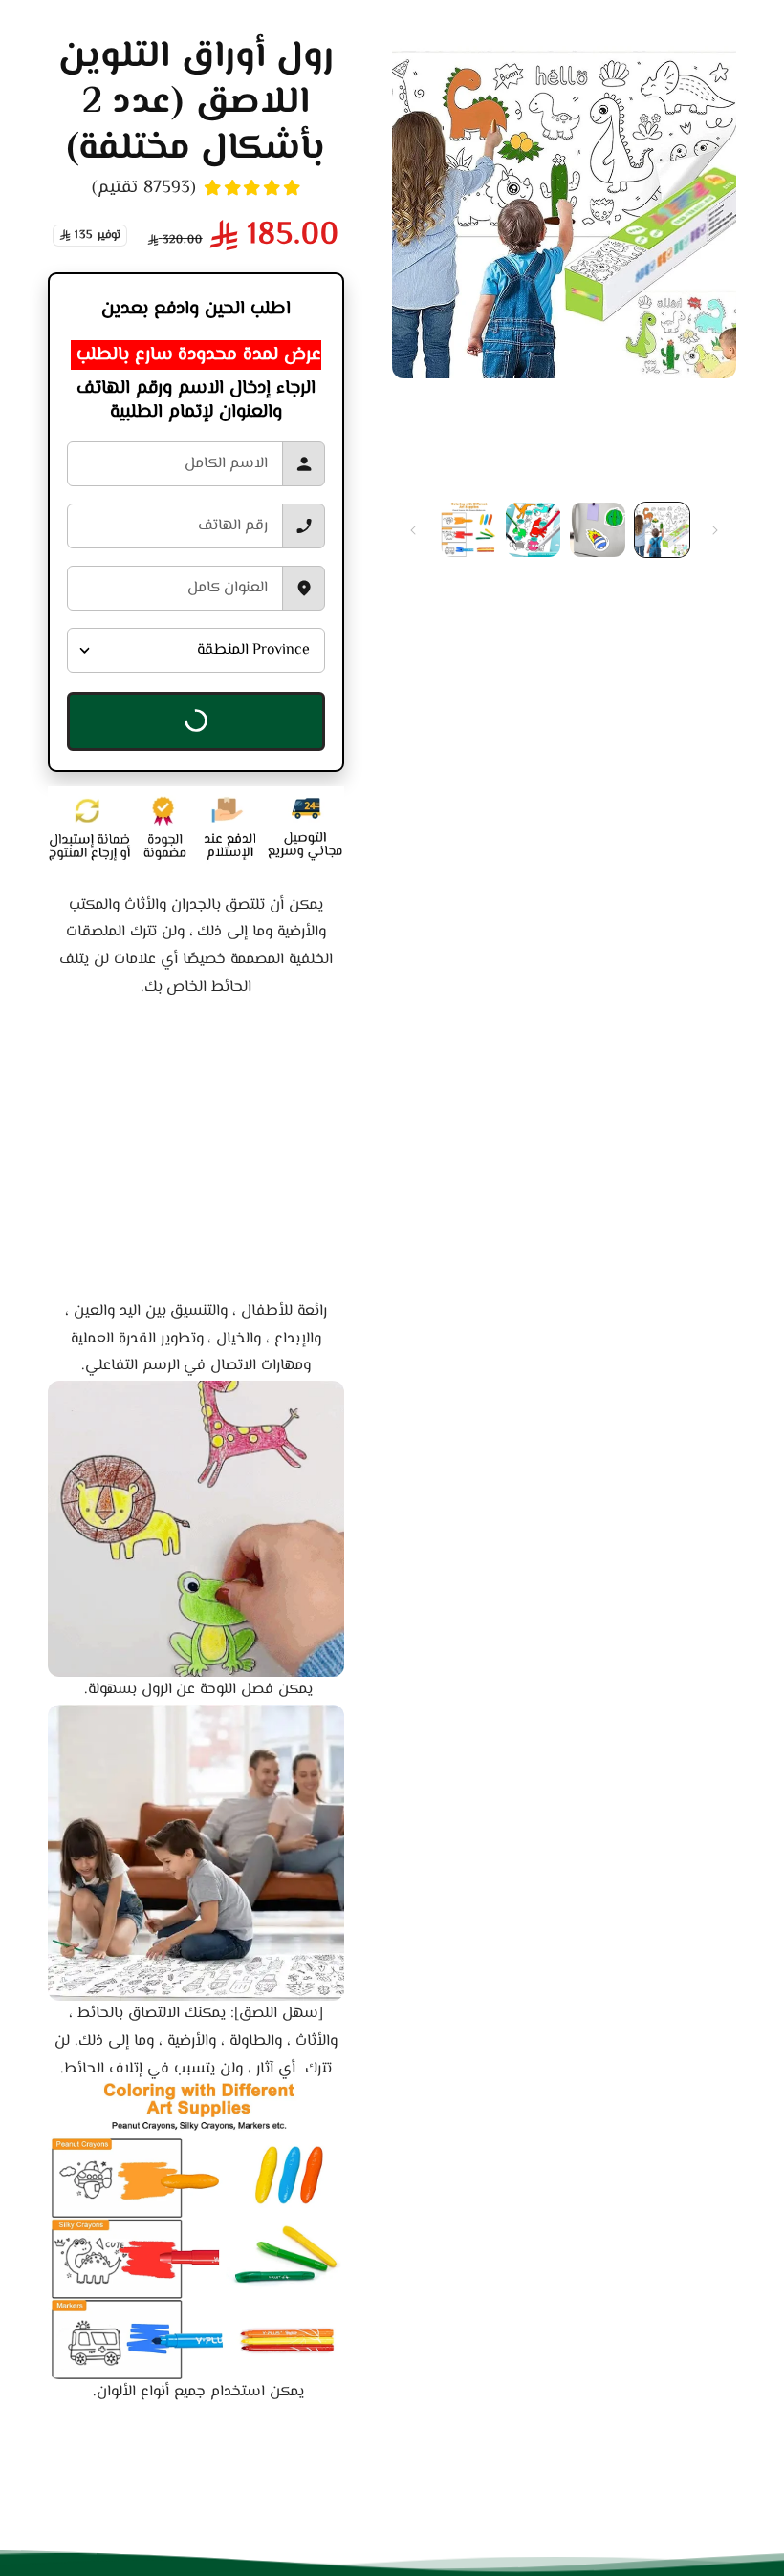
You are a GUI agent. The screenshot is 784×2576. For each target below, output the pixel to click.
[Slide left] (715, 530)
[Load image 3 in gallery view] (534, 530)
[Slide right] (413, 530)
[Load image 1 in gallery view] (663, 530)
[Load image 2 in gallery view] (598, 530)
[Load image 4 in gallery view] (468, 530)
